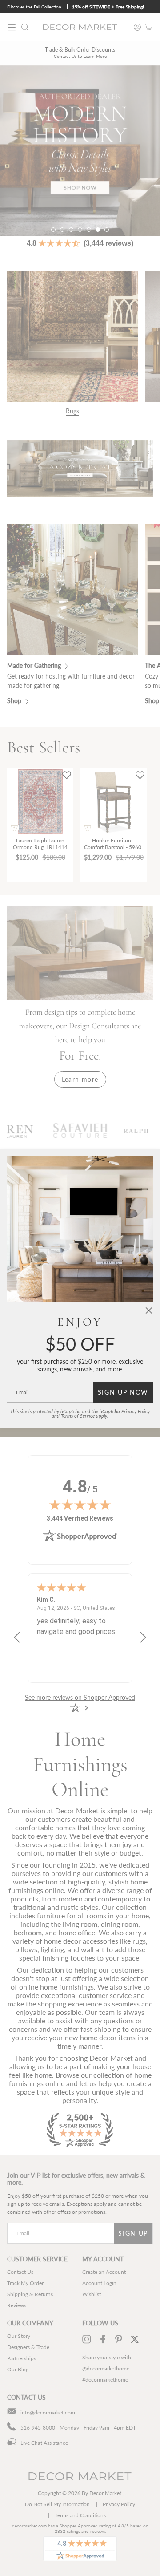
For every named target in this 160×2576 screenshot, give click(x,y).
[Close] (149, 1310)
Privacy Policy (136, 1411)
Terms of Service (78, 1416)
